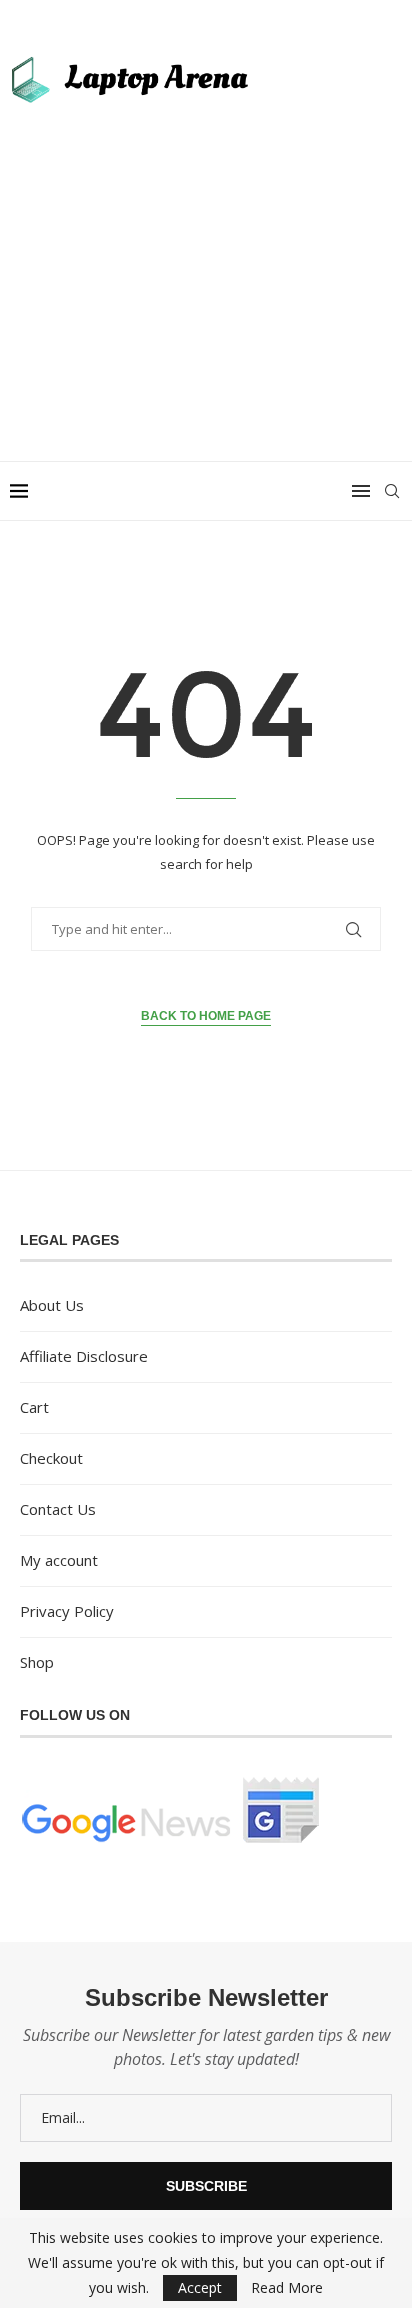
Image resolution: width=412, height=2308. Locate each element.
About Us (52, 1305)
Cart (34, 1407)
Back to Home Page (206, 1016)
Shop (37, 1662)
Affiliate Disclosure (84, 1356)
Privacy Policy (67, 1611)
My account (59, 1560)
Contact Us (58, 1509)
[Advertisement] (206, 271)
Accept (200, 2287)
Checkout (51, 1458)
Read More (287, 2288)
